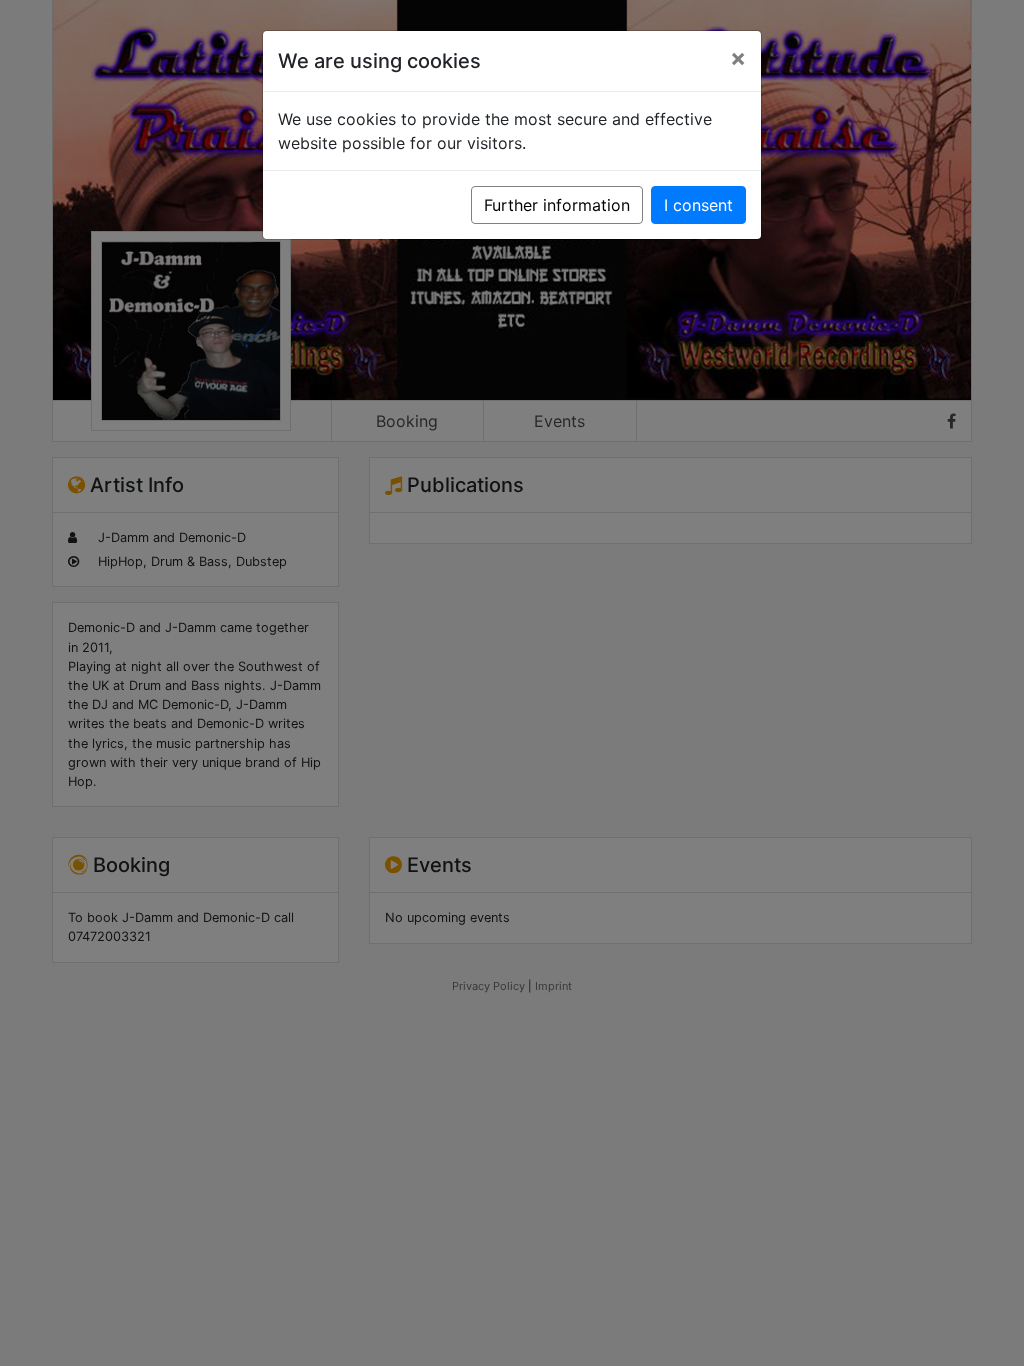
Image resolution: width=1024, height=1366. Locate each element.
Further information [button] (557, 205)
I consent (698, 205)
